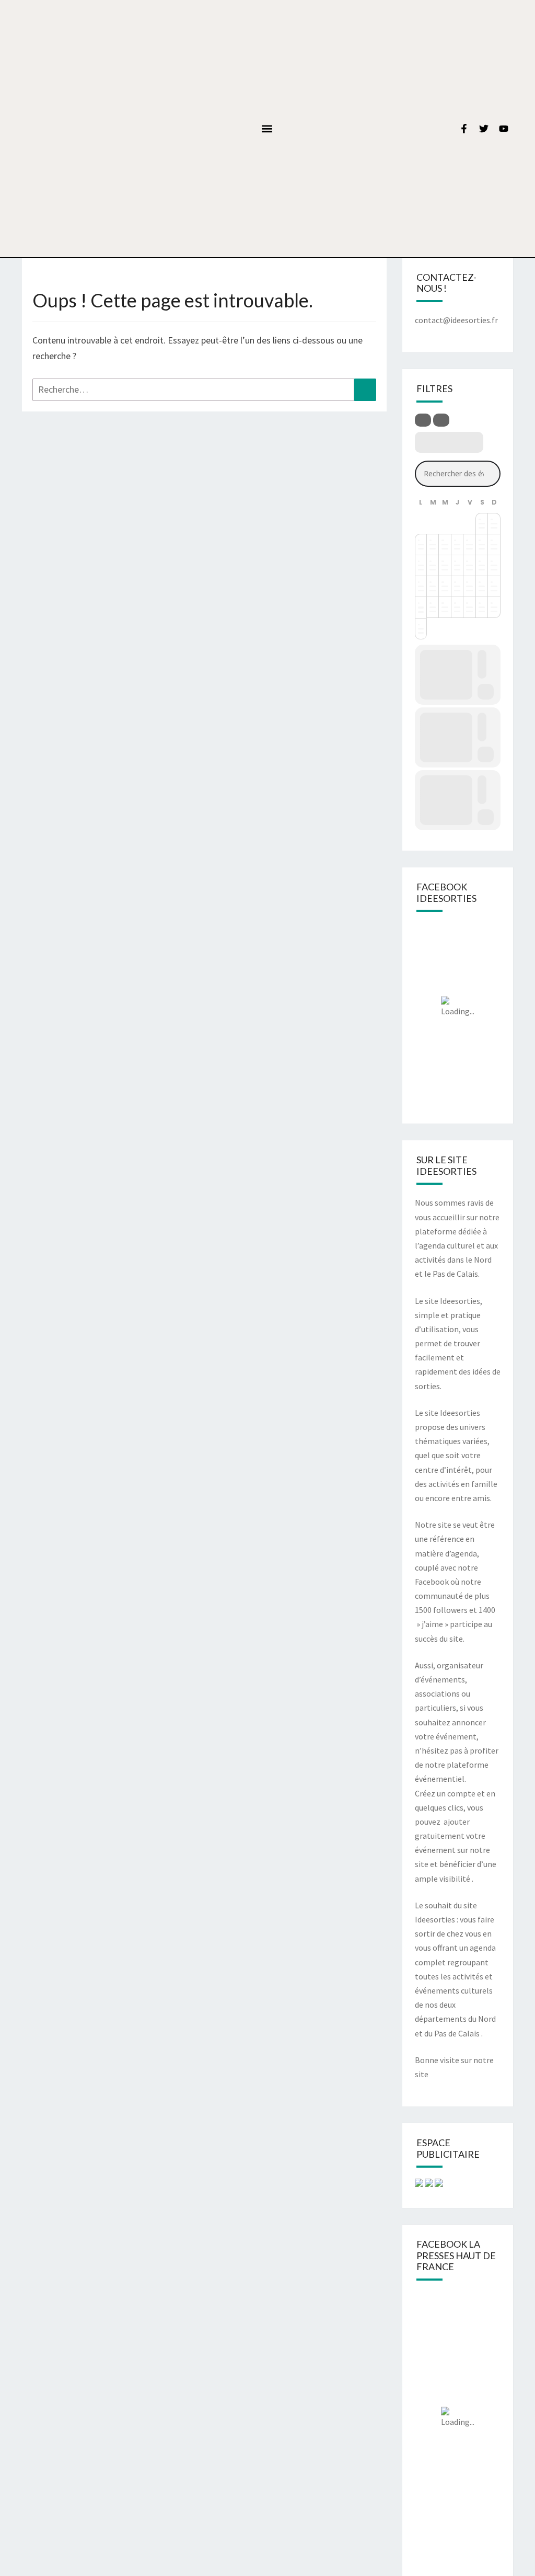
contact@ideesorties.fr (456, 320)
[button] (267, 128)
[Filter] (423, 420)
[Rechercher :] (204, 390)
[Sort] (441, 420)
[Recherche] (365, 390)
